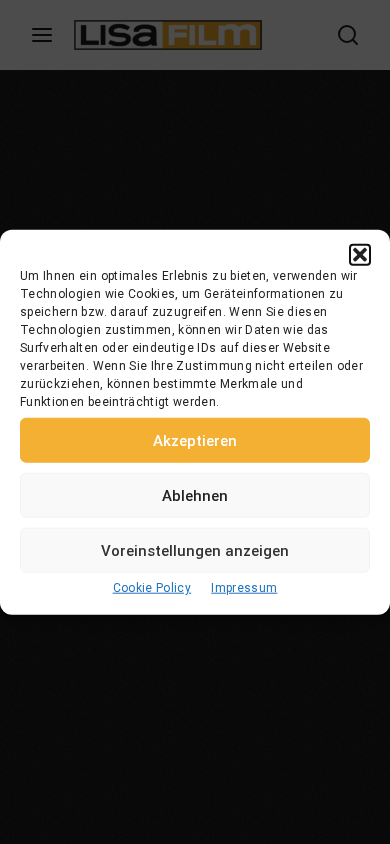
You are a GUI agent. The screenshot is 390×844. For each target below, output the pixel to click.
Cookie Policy (152, 588)
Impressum (244, 588)
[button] (360, 255)
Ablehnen (195, 495)
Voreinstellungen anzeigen (195, 550)
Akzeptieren (195, 440)
